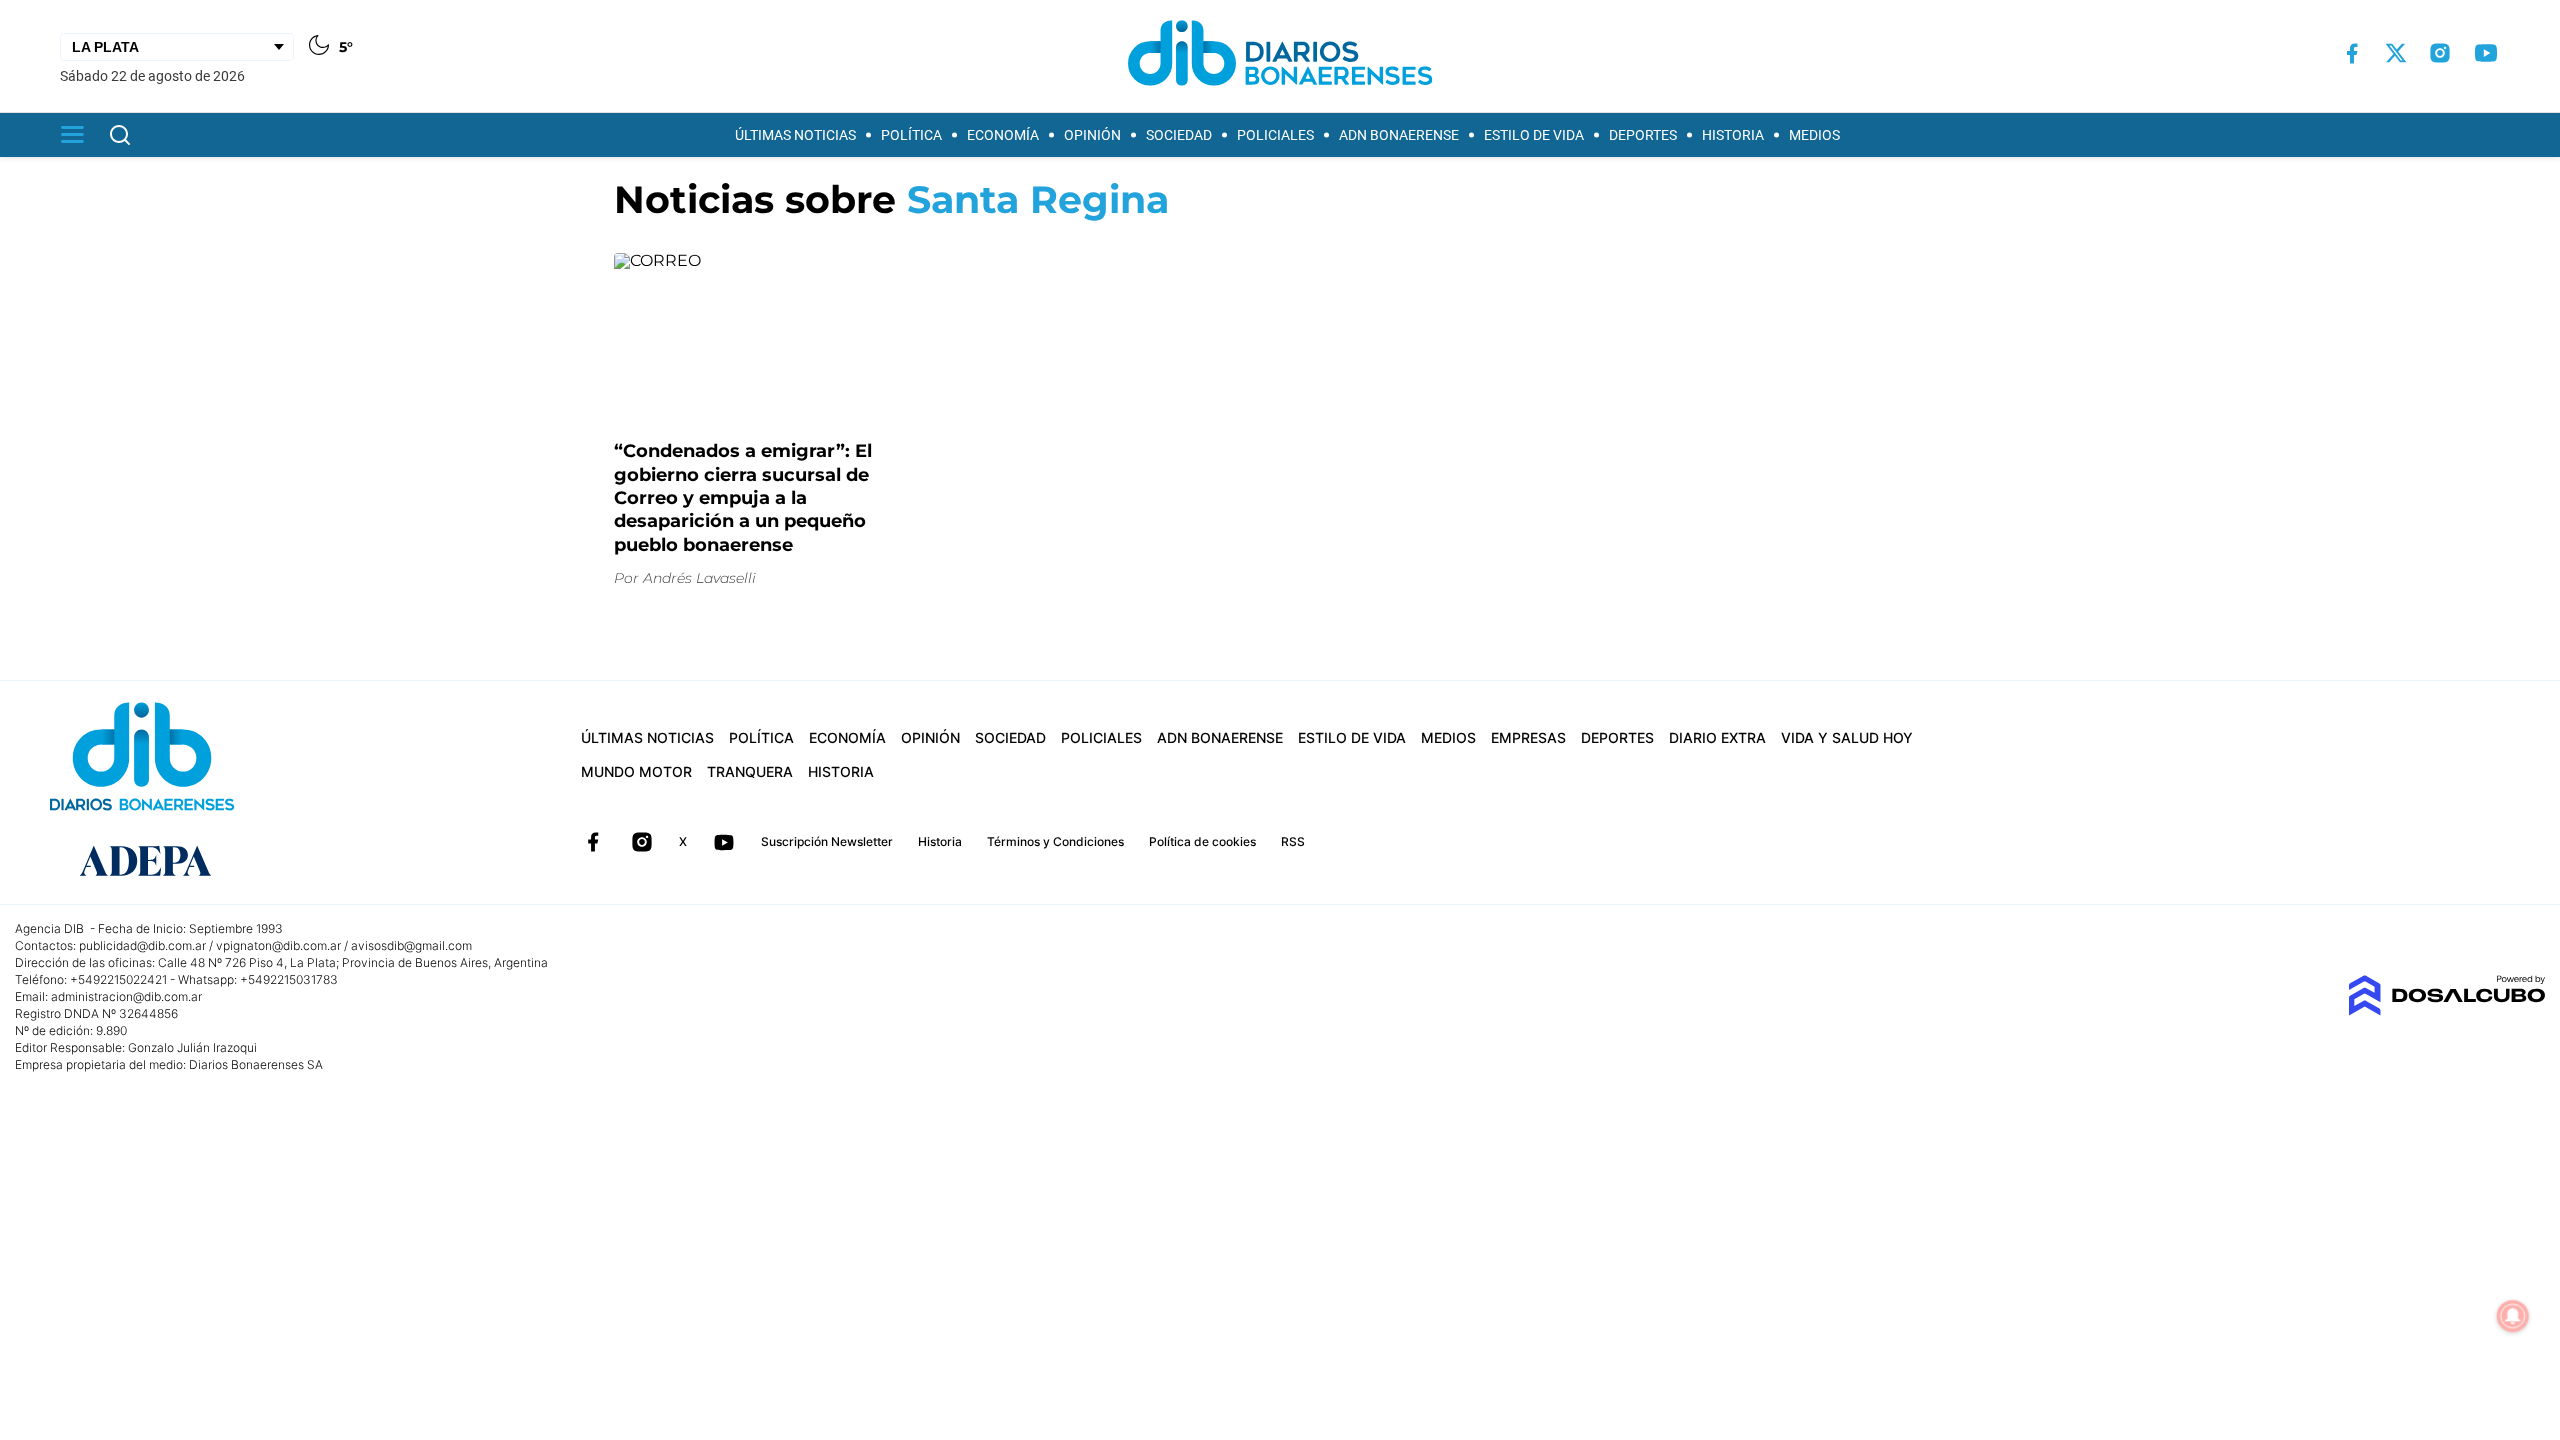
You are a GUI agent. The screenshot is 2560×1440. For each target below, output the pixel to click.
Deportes (1643, 135)
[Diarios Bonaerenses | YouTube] (2486, 53)
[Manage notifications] (2513, 1316)
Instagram (642, 842)
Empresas (1528, 737)
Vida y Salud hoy (1847, 737)
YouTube (724, 842)
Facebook (593, 842)
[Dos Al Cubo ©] (2446, 1010)
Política (911, 135)
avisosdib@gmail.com (411, 945)
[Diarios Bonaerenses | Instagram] (2440, 53)
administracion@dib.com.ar (126, 996)
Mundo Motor (636, 771)
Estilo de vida (1534, 135)
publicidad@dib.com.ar (142, 945)
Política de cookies (1202, 841)
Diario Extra (1717, 737)
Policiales (1275, 135)
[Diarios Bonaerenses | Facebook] (2352, 53)
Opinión (1092, 135)
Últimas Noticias (795, 135)
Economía (1003, 135)
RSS (1293, 841)
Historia (1733, 135)
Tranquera (750, 771)
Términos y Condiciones (1055, 841)
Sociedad (1179, 135)
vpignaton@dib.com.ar (278, 945)
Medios (1814, 135)
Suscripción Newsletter (827, 841)
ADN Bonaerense (1399, 135)
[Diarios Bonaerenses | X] (2396, 53)
